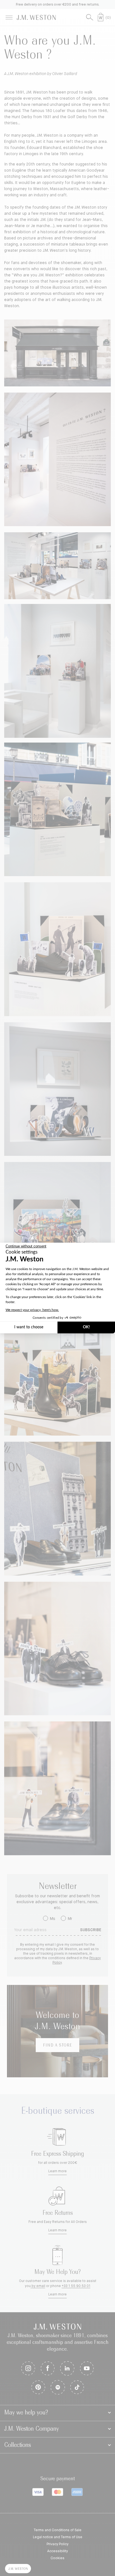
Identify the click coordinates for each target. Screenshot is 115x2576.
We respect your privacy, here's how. (32, 1310)
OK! (86, 1327)
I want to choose (29, 1327)
